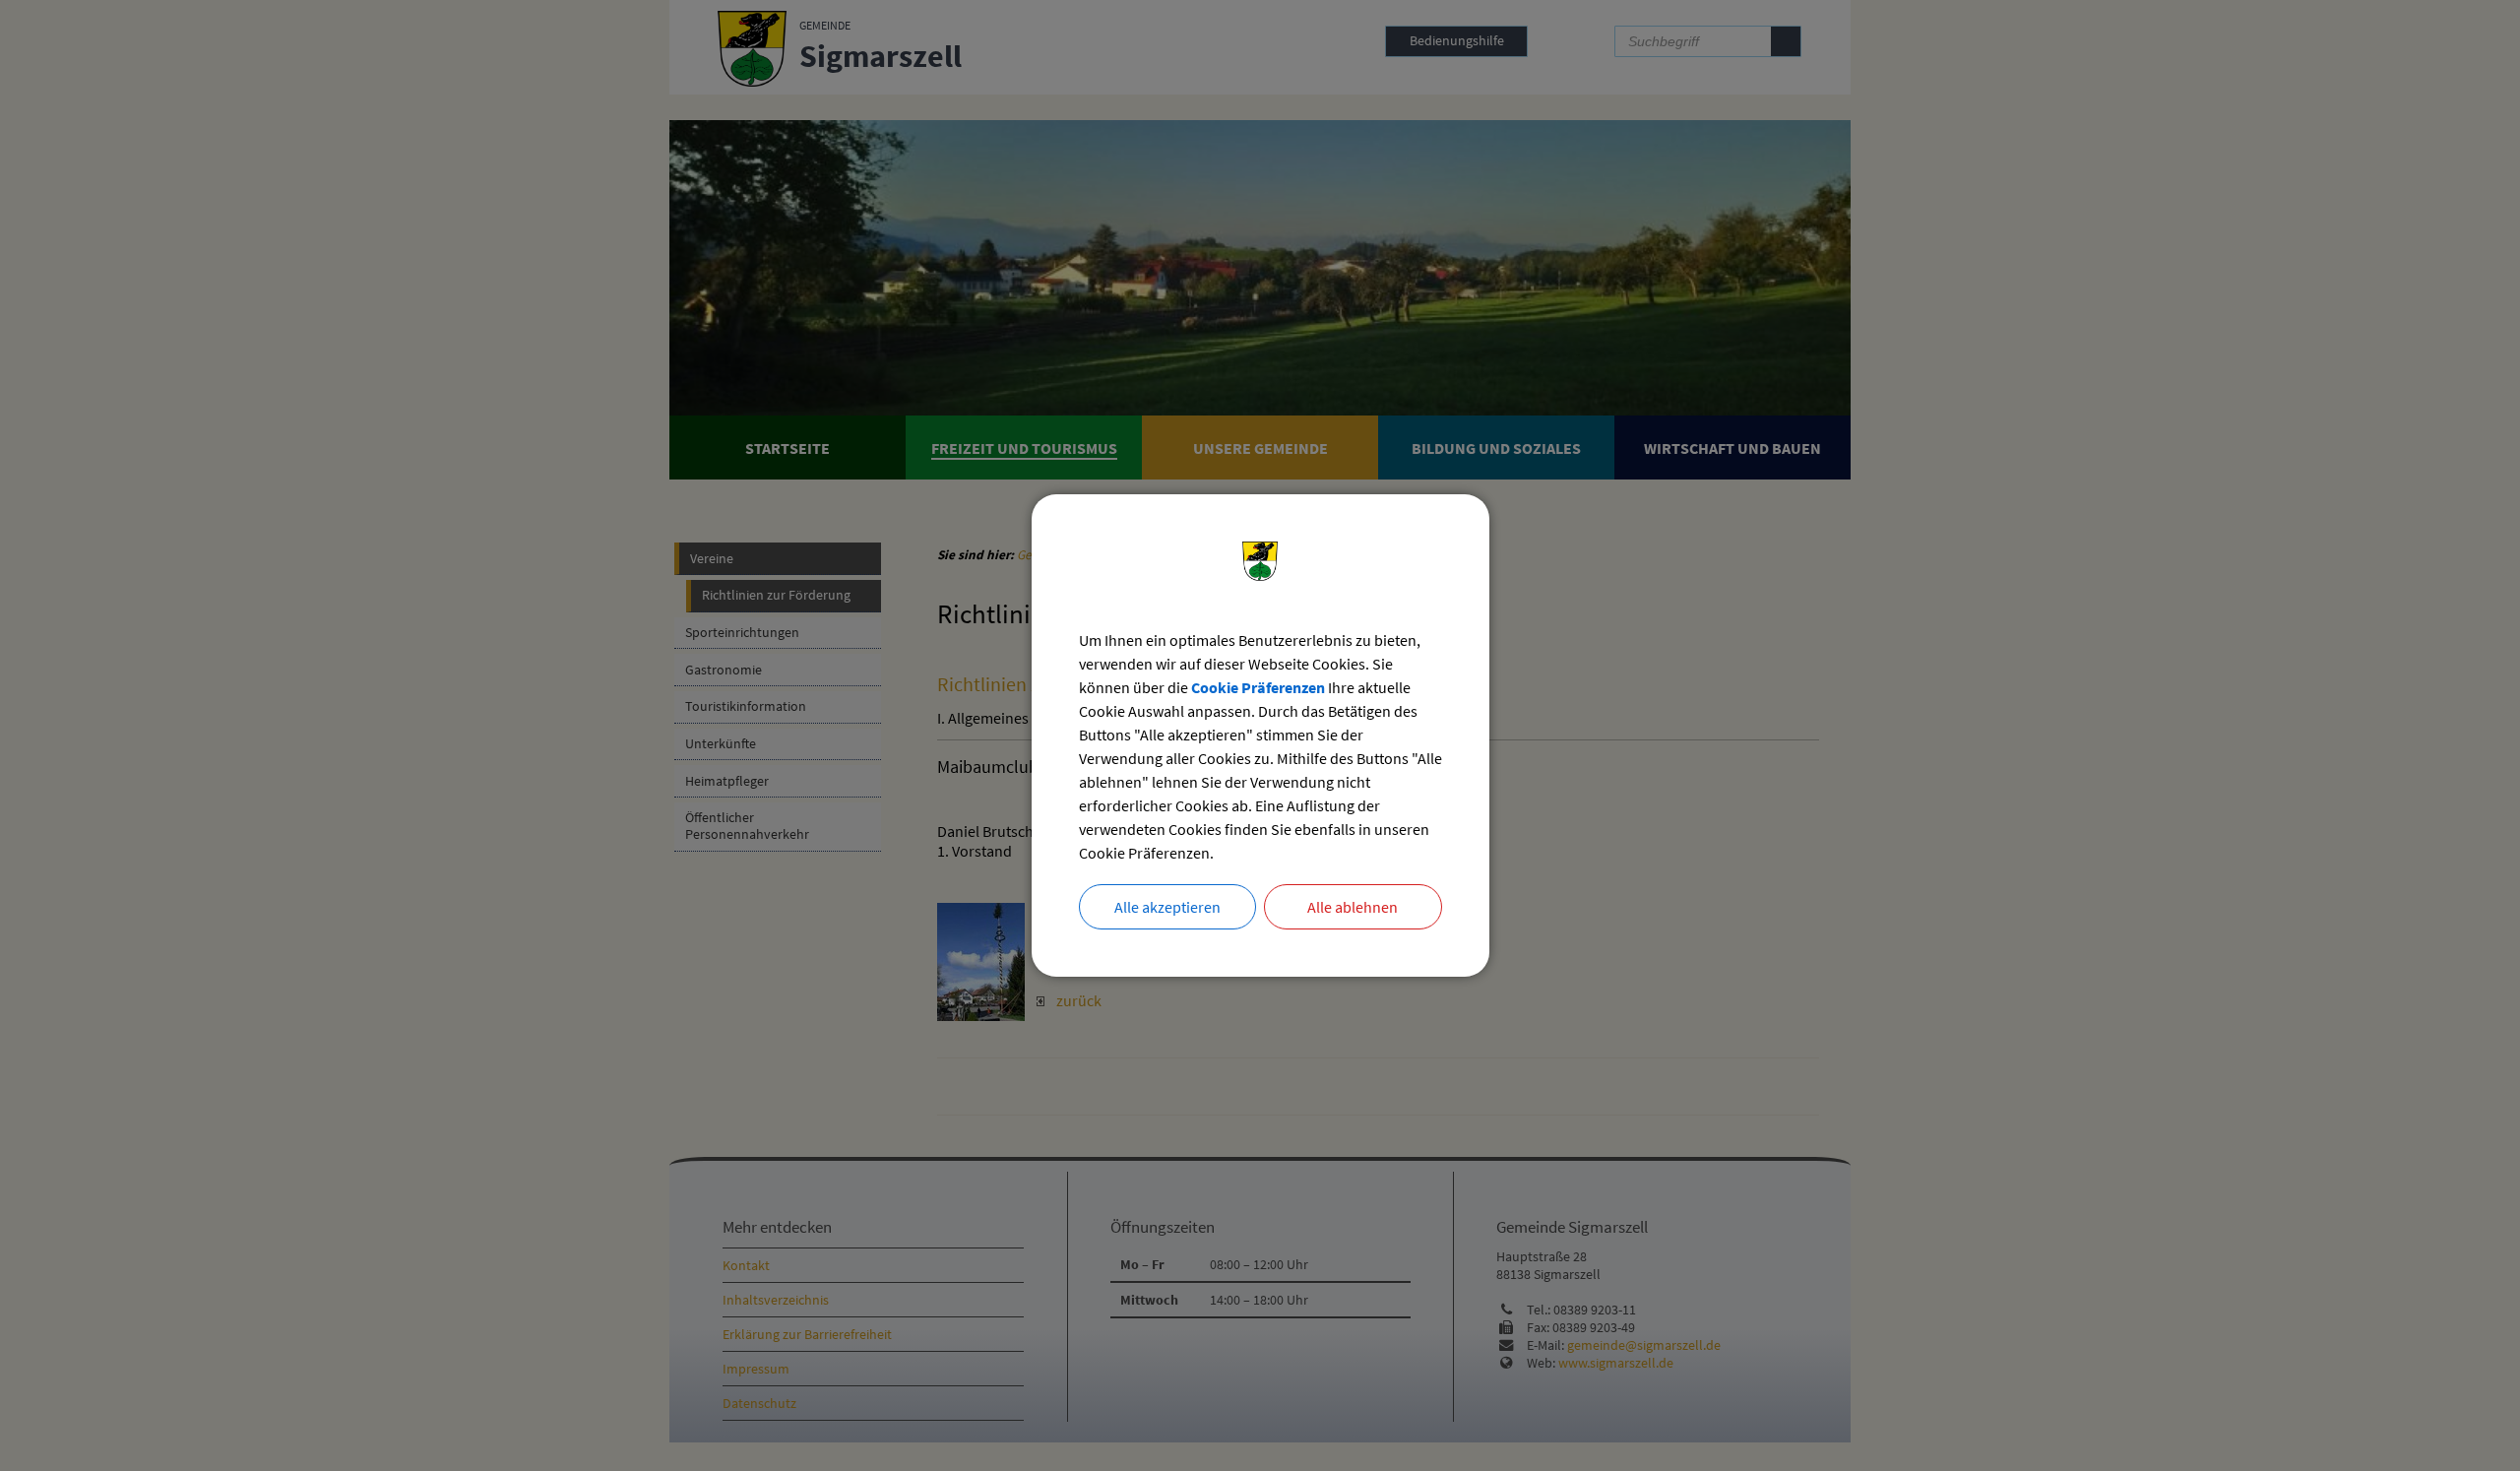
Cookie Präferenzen (1258, 687)
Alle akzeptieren (1167, 907)
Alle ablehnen (1353, 907)
